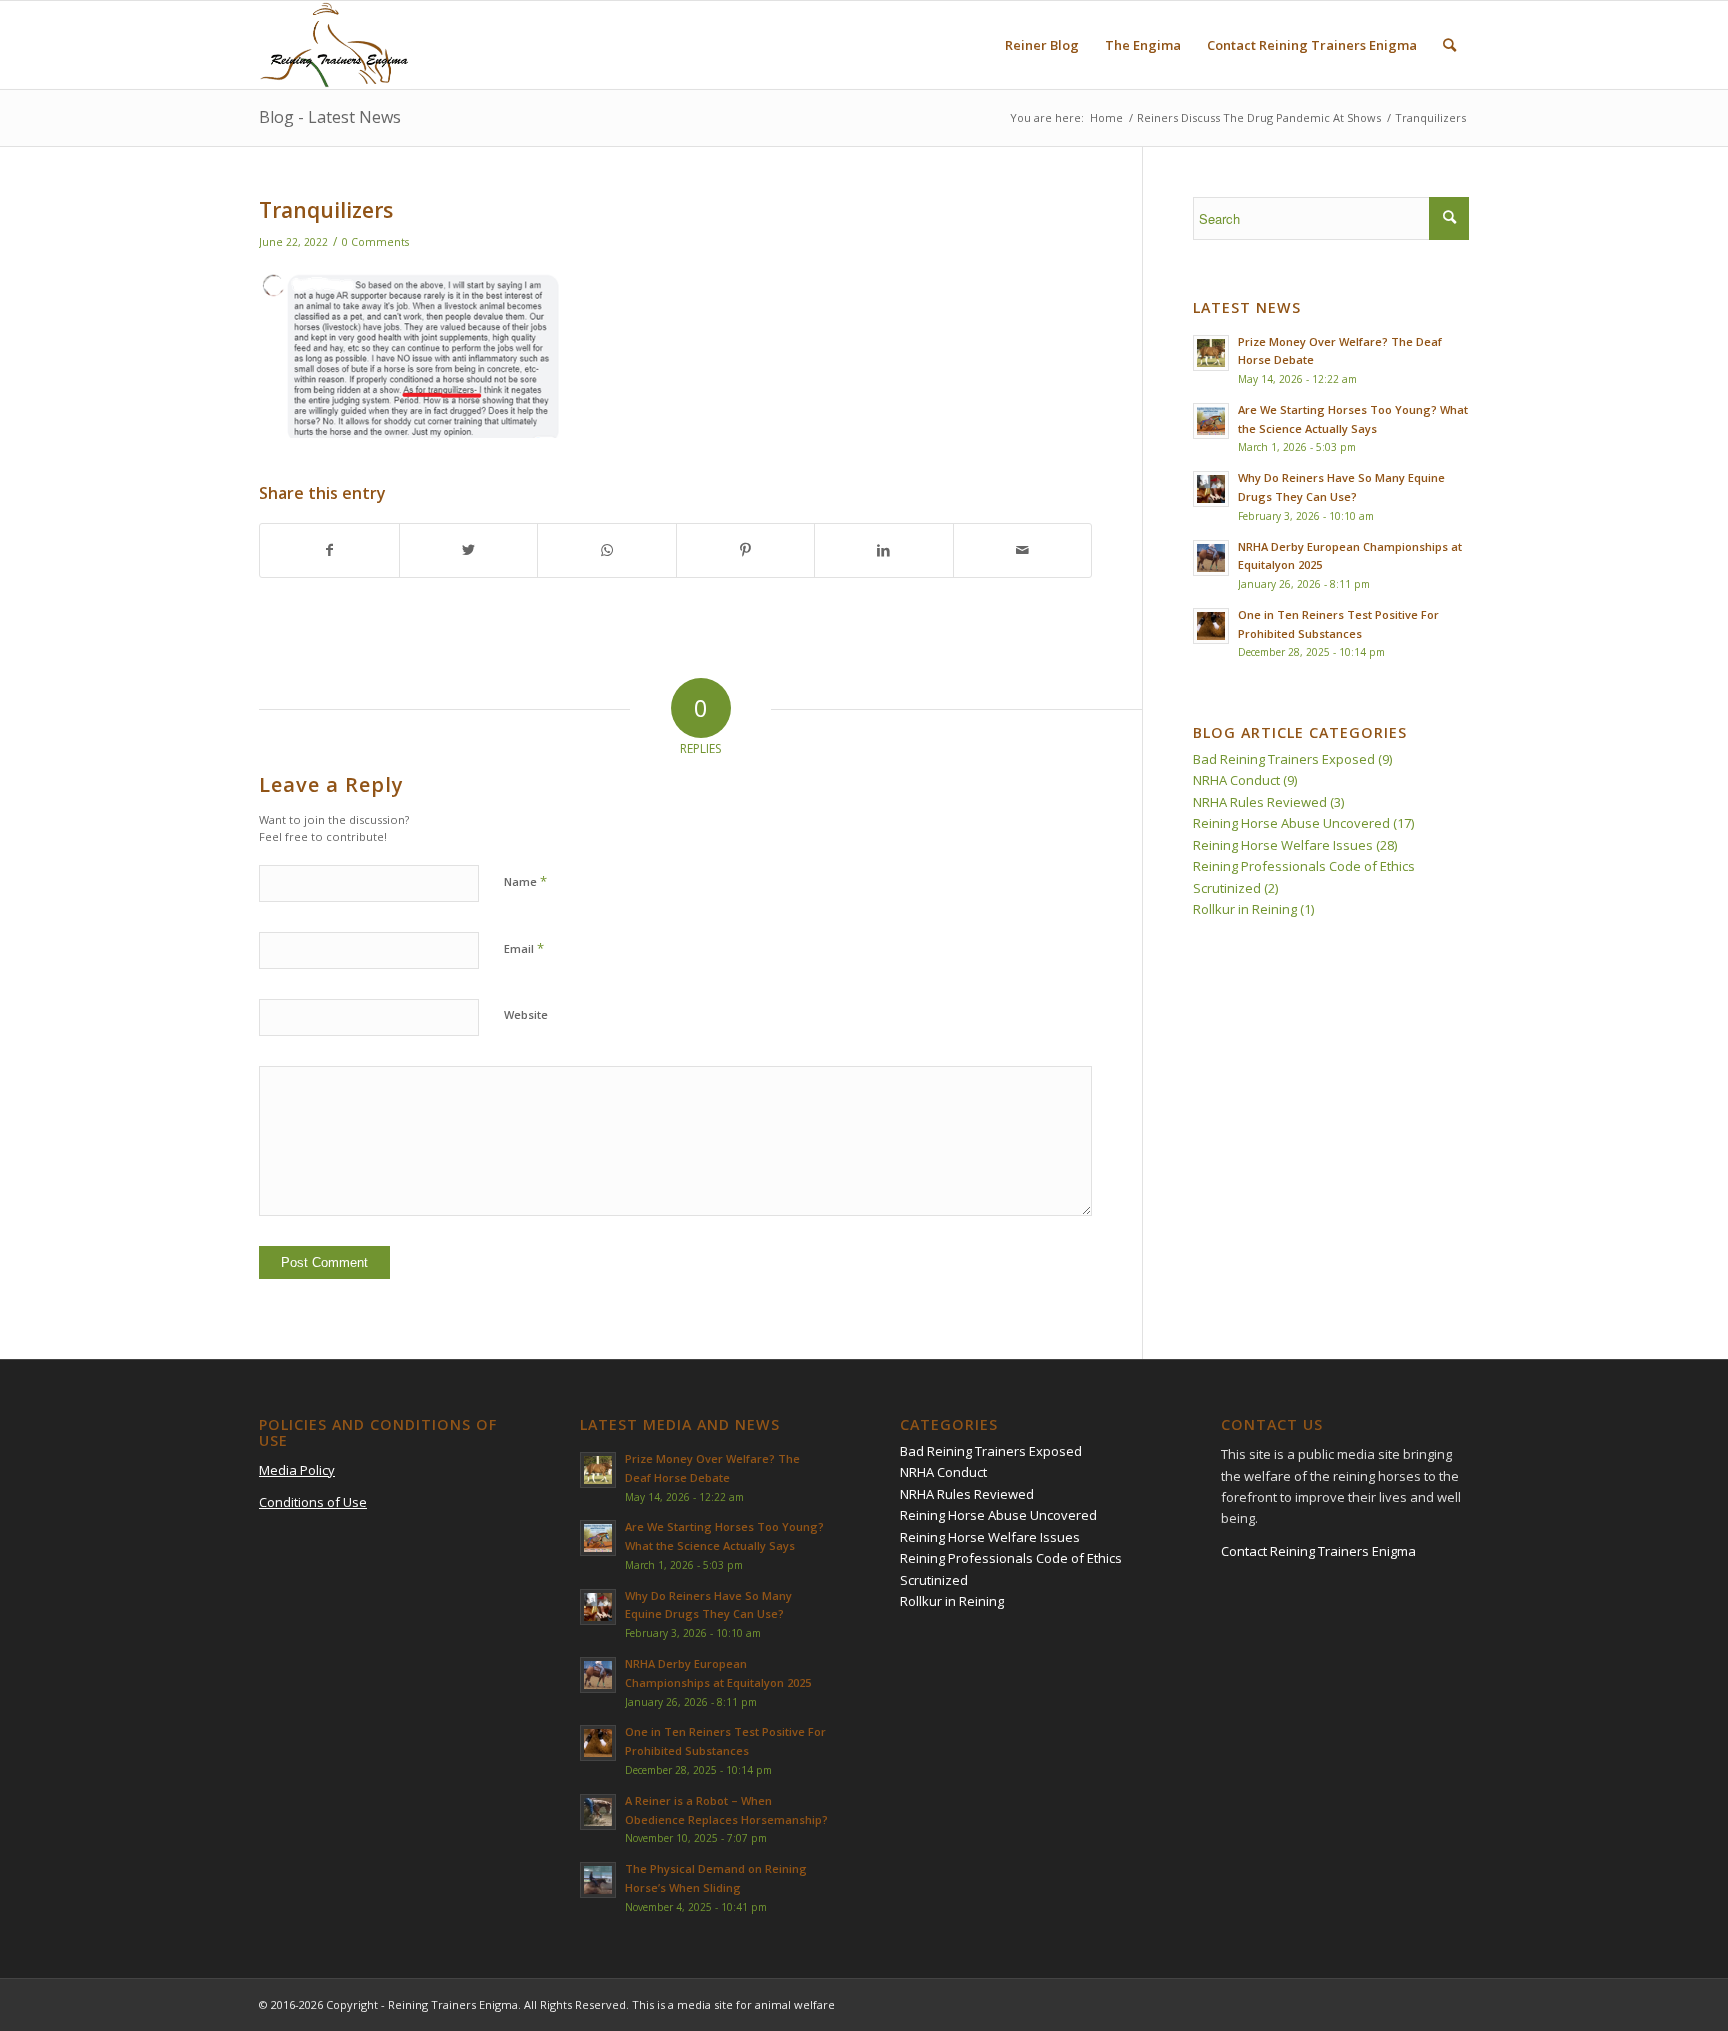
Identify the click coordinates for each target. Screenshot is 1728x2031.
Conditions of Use (313, 1502)
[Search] (1449, 45)
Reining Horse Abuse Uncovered (1291, 823)
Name (525, 881)
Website (526, 1014)
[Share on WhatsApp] (607, 550)
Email (524, 948)
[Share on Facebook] (329, 550)
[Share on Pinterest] (746, 550)
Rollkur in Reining (1245, 909)
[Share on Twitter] (469, 550)
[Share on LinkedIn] (884, 550)
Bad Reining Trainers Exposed (1284, 759)
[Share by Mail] (1023, 550)
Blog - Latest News (330, 117)
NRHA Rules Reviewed (1260, 802)
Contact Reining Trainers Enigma (1318, 1551)
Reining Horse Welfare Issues (1283, 845)
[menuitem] (1042, 45)
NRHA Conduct (1236, 780)
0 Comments (375, 242)
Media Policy (297, 1470)
